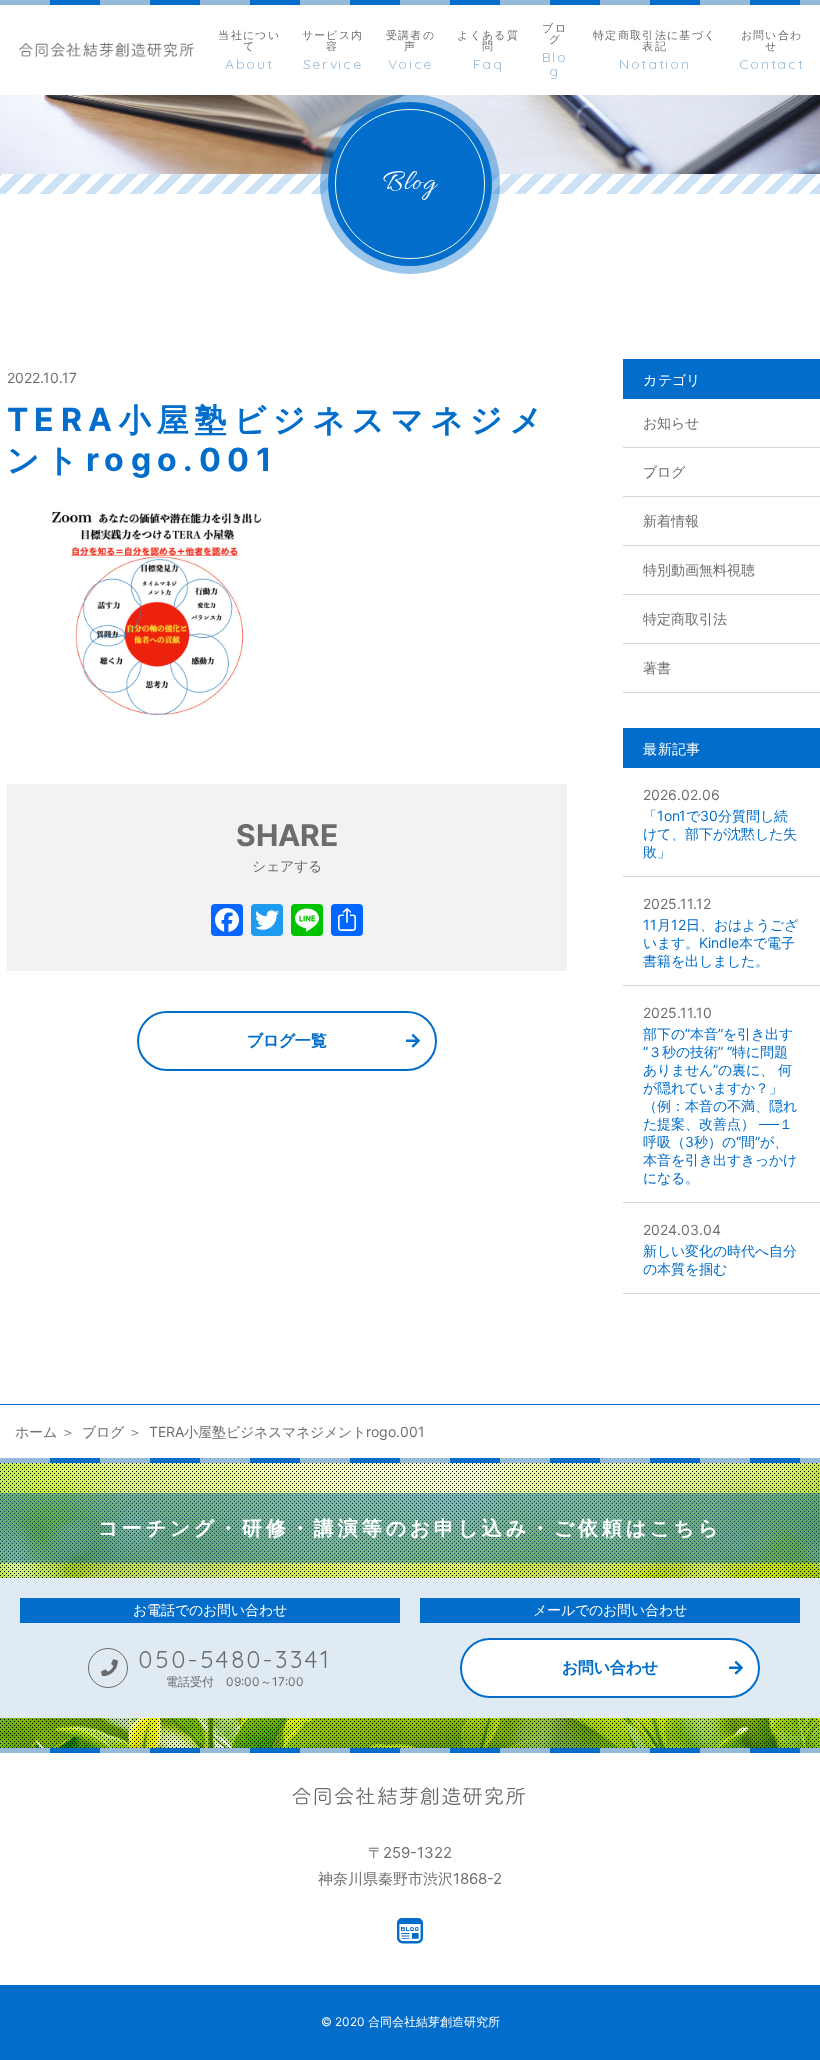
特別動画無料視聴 (699, 569)
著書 (657, 667)
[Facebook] (227, 922)
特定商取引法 (685, 618)
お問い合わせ (610, 1667)
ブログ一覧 (287, 1040)
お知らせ (671, 422)
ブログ (664, 471)
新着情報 (671, 520)
